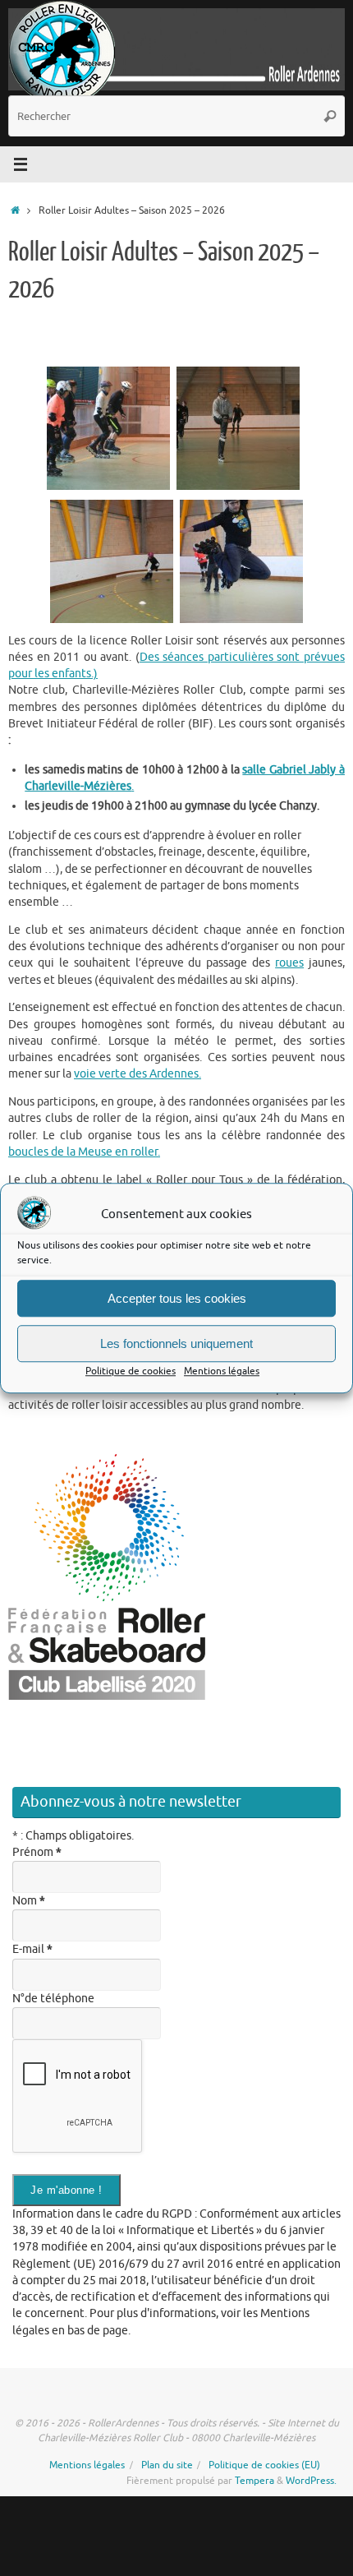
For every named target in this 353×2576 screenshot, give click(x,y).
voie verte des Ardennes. (138, 1074)
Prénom (37, 1852)
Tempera (254, 2481)
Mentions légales (222, 1372)
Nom (29, 1901)
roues (289, 963)
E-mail (32, 1949)
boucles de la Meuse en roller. (84, 1152)
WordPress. (311, 2481)
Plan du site (167, 2465)
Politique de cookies (131, 1372)
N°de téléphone (53, 1999)
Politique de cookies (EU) (264, 2465)
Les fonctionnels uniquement (176, 1343)
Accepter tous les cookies (177, 1298)
